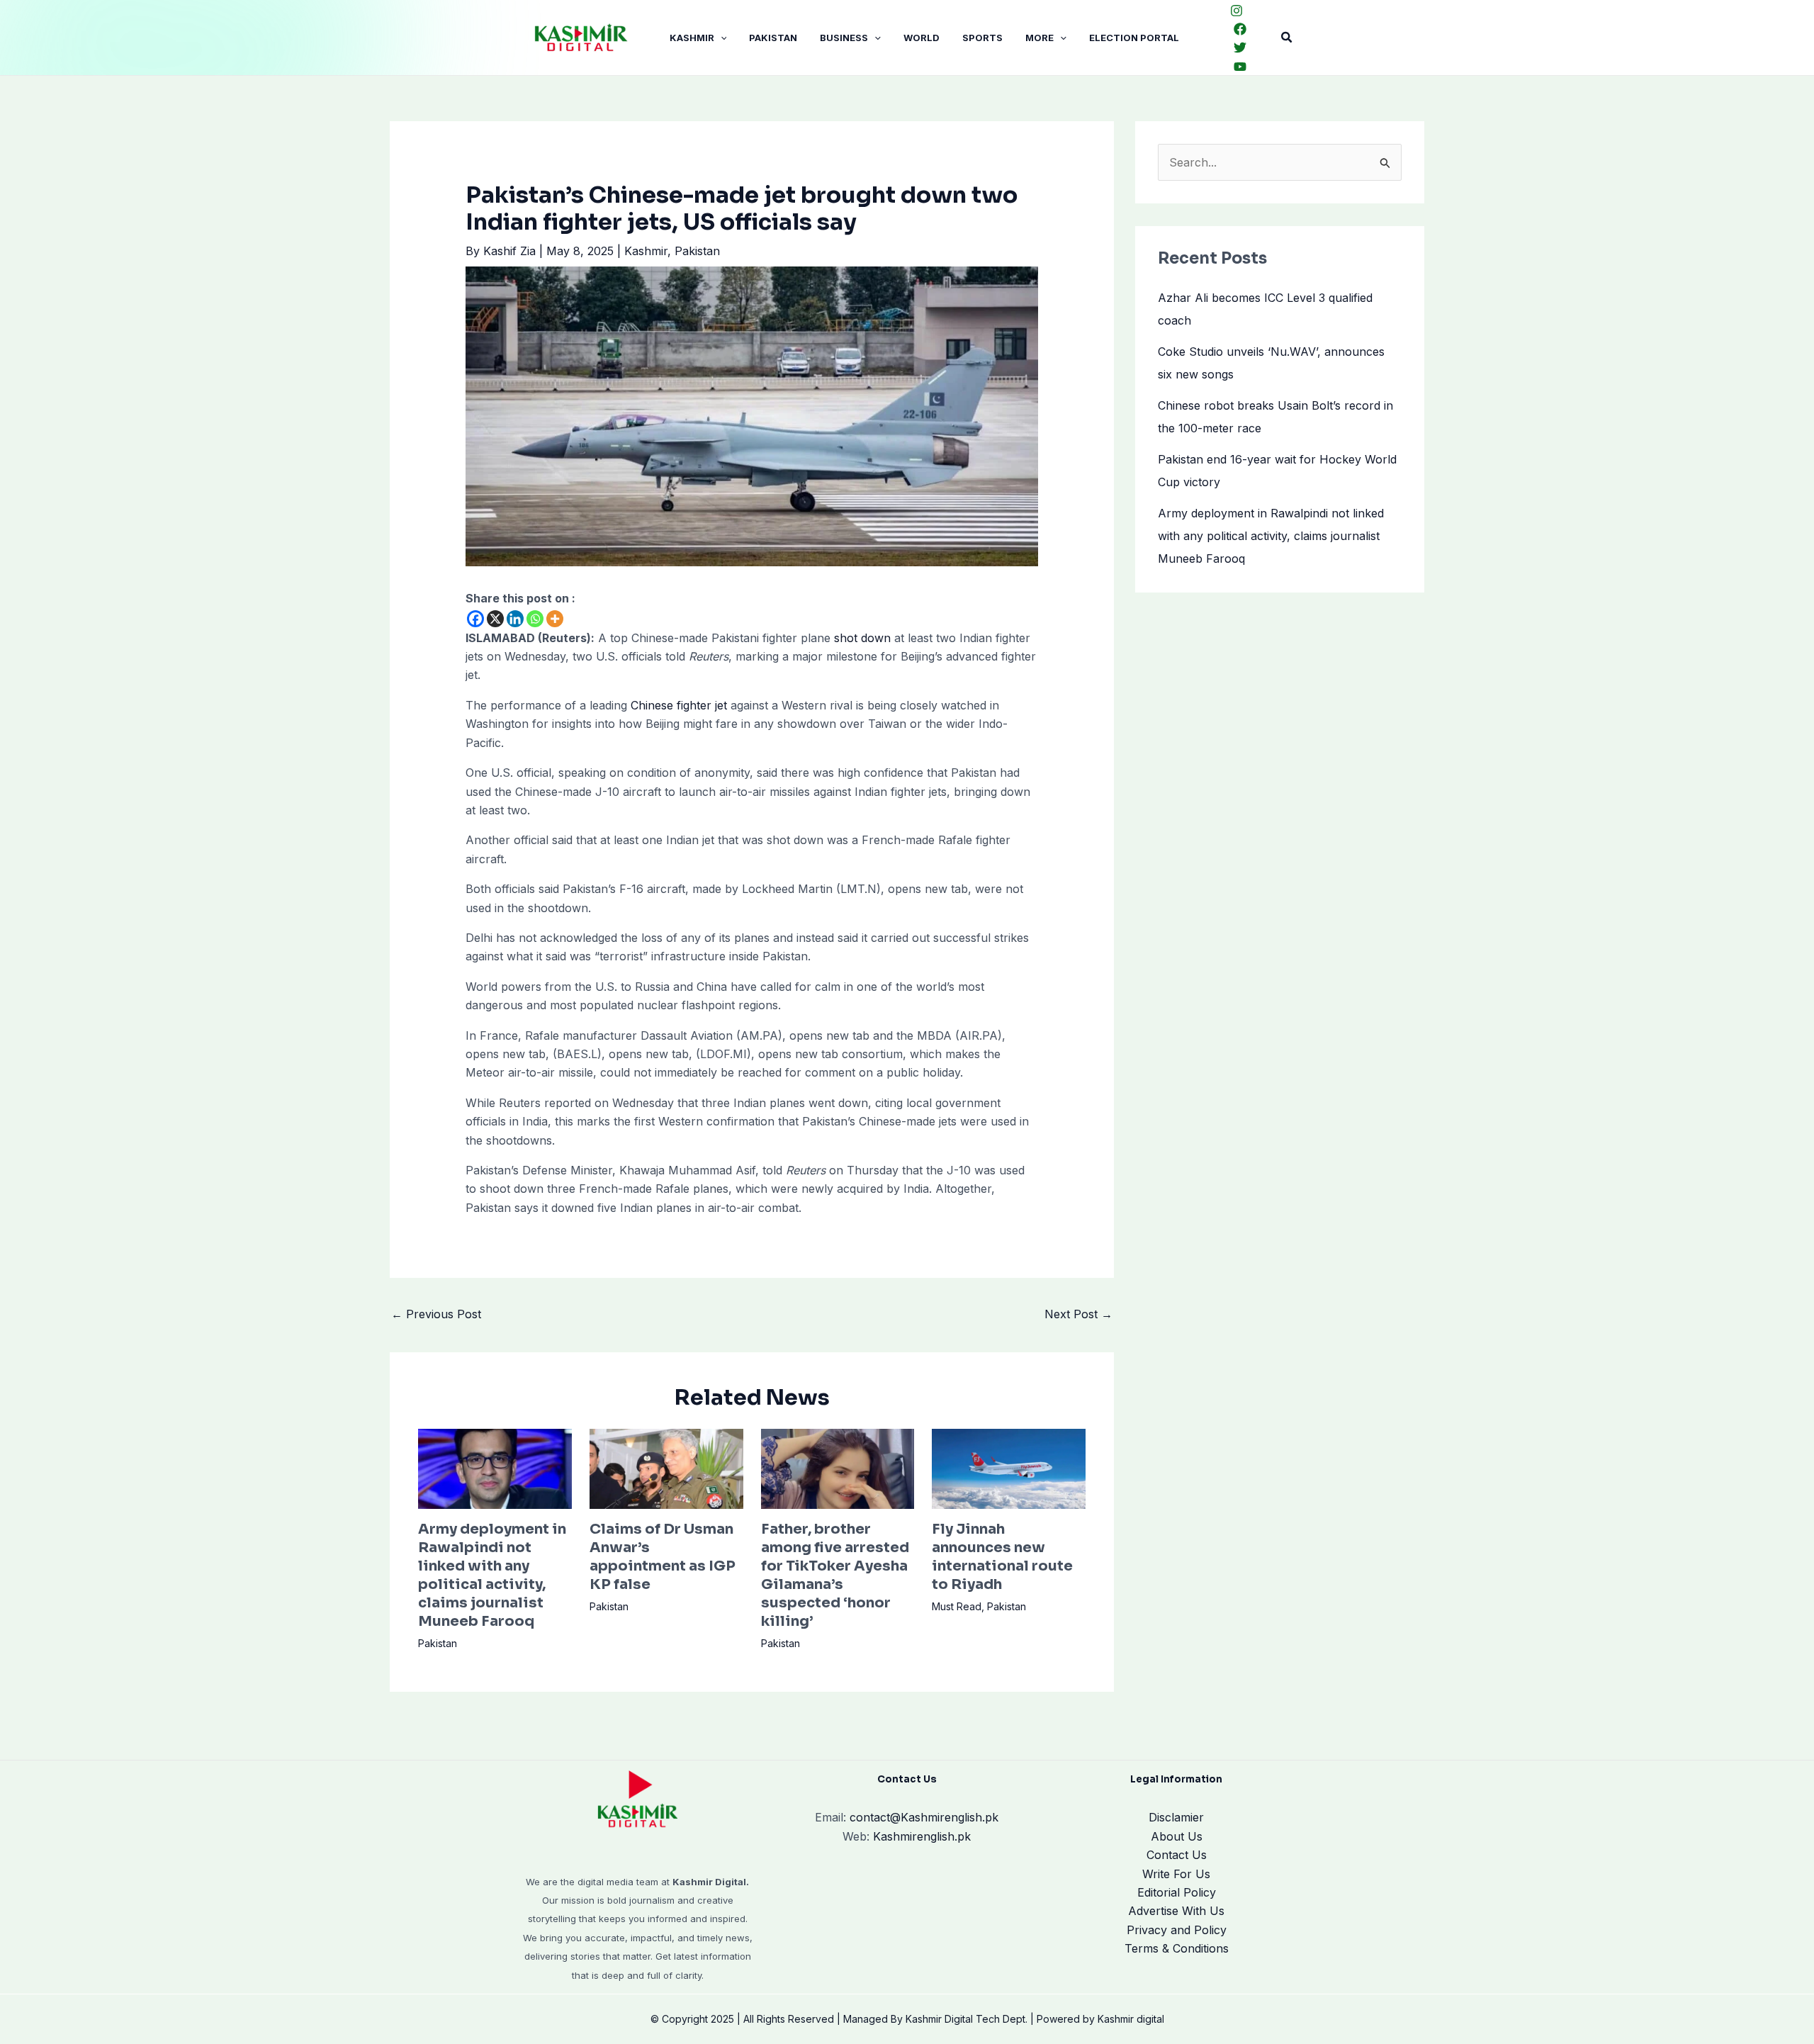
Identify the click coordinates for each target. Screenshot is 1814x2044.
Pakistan (773, 38)
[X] (495, 619)
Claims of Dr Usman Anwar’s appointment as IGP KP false (663, 1557)
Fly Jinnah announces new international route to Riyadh (1002, 1557)
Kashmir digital (1131, 2019)
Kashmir (692, 38)
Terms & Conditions (1177, 1948)
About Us (1177, 1836)
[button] (721, 38)
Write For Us (1176, 1874)
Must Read (957, 1606)
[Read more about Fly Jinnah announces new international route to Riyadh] (1009, 1468)
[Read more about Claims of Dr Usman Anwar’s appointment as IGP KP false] (666, 1468)
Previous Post (436, 1314)
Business (844, 38)
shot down (862, 638)
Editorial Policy (1177, 1892)
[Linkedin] (515, 619)
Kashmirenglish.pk (924, 1817)
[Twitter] (1240, 47)
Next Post (1078, 1314)
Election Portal (1134, 38)
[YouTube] (1240, 67)
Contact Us (1177, 1855)
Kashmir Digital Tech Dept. (967, 2019)
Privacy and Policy (1177, 1930)
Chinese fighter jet (679, 705)
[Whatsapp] (535, 619)
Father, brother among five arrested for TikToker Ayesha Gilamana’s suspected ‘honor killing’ (835, 1575)
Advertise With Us (1176, 1911)
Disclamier (1176, 1817)
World (922, 38)
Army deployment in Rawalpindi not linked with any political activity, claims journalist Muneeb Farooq (492, 1575)
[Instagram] (1236, 11)
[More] (555, 619)
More (1040, 38)
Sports (982, 38)
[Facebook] (1240, 29)
